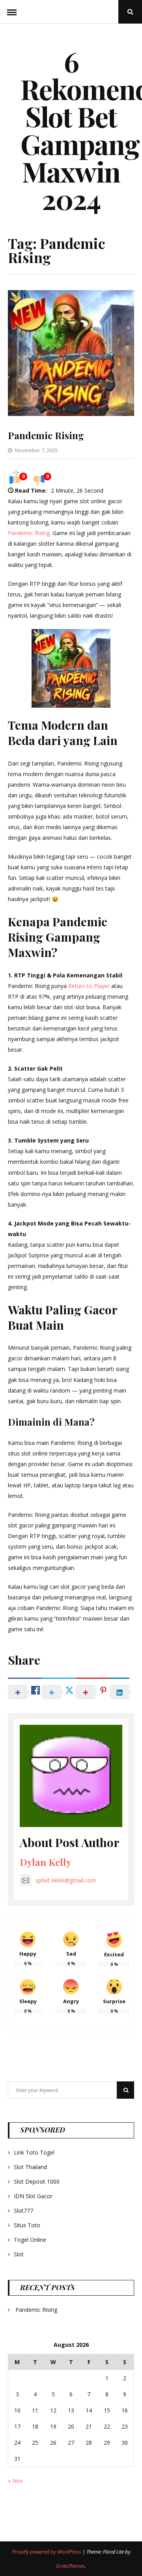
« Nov (15, 2481)
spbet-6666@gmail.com (66, 1880)
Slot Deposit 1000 (37, 2181)
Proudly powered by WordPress (47, 2552)
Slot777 (23, 2211)
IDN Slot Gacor (33, 2196)
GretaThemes (70, 2566)
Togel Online (30, 2240)
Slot (19, 2254)
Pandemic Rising (46, 435)
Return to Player (89, 986)
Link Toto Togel (34, 2152)
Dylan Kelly (46, 1862)
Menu (12, 12)
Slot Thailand (30, 2167)
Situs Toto (27, 2225)
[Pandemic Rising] (71, 414)
